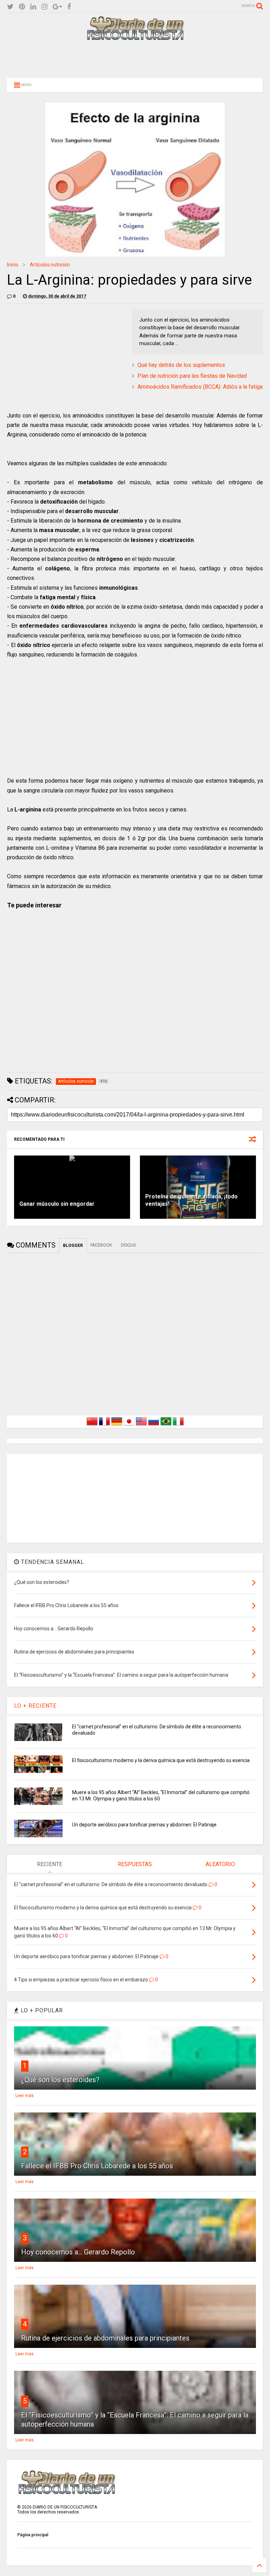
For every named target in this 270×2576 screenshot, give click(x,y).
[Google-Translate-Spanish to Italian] (178, 1425)
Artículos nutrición (50, 265)
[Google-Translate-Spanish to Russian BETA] (154, 1425)
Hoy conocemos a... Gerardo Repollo (78, 2252)
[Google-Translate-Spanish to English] (141, 1425)
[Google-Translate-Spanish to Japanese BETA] (129, 1425)
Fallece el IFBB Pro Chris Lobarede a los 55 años (97, 2166)
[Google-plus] (57, 7)
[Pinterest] (22, 7)
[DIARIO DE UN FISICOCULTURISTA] (135, 38)
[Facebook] (69, 7)
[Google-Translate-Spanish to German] (117, 1425)
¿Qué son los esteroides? (60, 2080)
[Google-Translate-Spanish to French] (104, 1425)
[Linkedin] (33, 7)
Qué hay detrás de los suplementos (181, 365)
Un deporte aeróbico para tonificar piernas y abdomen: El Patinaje (144, 1825)
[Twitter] (10, 7)
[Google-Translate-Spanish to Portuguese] (166, 1425)
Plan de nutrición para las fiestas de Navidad (192, 376)
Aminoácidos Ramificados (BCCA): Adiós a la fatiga (200, 387)
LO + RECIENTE (35, 1706)
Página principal (33, 2535)
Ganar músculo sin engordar (57, 1204)
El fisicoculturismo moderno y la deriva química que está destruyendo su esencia (161, 1760)
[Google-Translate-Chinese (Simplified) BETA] (92, 1425)
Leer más (25, 2096)
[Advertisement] (135, 59)
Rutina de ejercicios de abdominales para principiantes (105, 2338)
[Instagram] (44, 7)
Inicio (13, 265)
